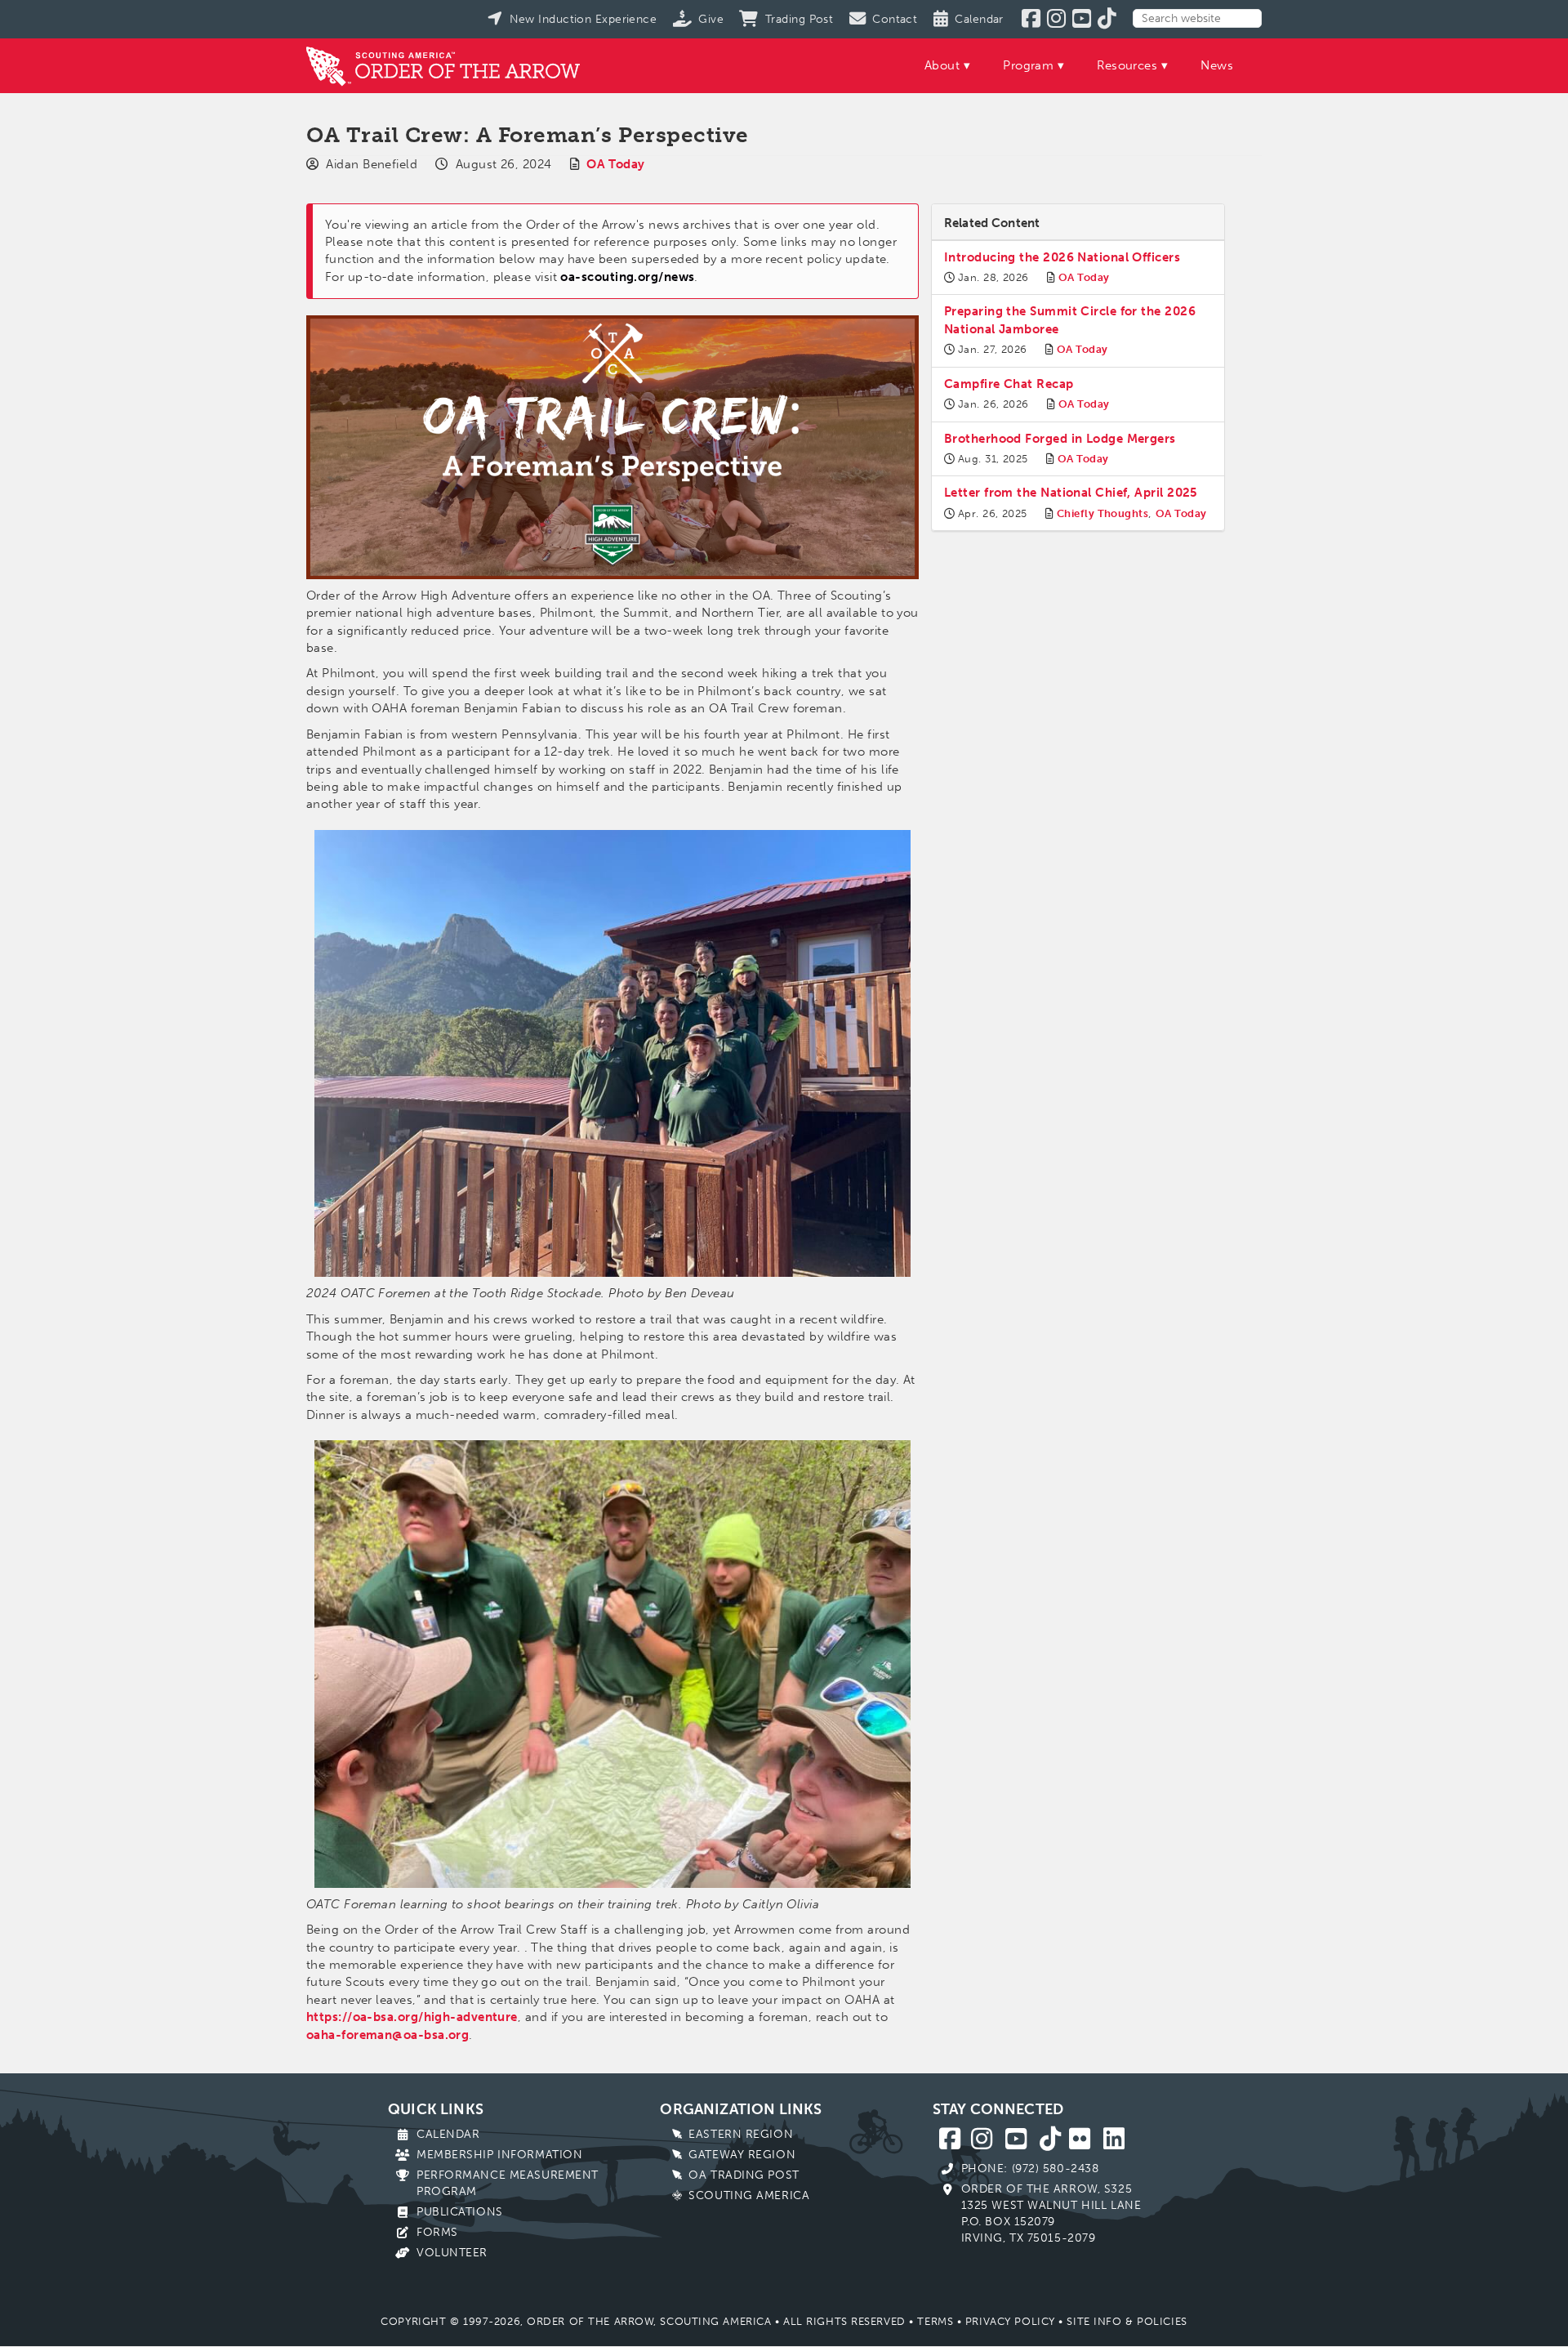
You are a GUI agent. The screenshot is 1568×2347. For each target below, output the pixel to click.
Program (1028, 65)
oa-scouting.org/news (627, 277)
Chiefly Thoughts (1102, 513)
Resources (1127, 65)
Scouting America (749, 2195)
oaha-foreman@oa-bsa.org (388, 2035)
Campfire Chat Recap (1009, 384)
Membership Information (499, 2155)
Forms (437, 2232)
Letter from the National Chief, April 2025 (1071, 493)
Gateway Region (742, 2155)
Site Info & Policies (1127, 2321)
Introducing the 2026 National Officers (1062, 257)
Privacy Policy (1010, 2321)
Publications (460, 2212)
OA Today (616, 164)
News (1217, 65)
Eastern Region (741, 2134)
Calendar (448, 2134)
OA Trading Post (744, 2175)
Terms (935, 2321)
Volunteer (452, 2253)
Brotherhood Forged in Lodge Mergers (1060, 439)
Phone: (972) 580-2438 (1030, 2169)
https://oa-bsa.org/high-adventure (412, 2017)
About (942, 65)
